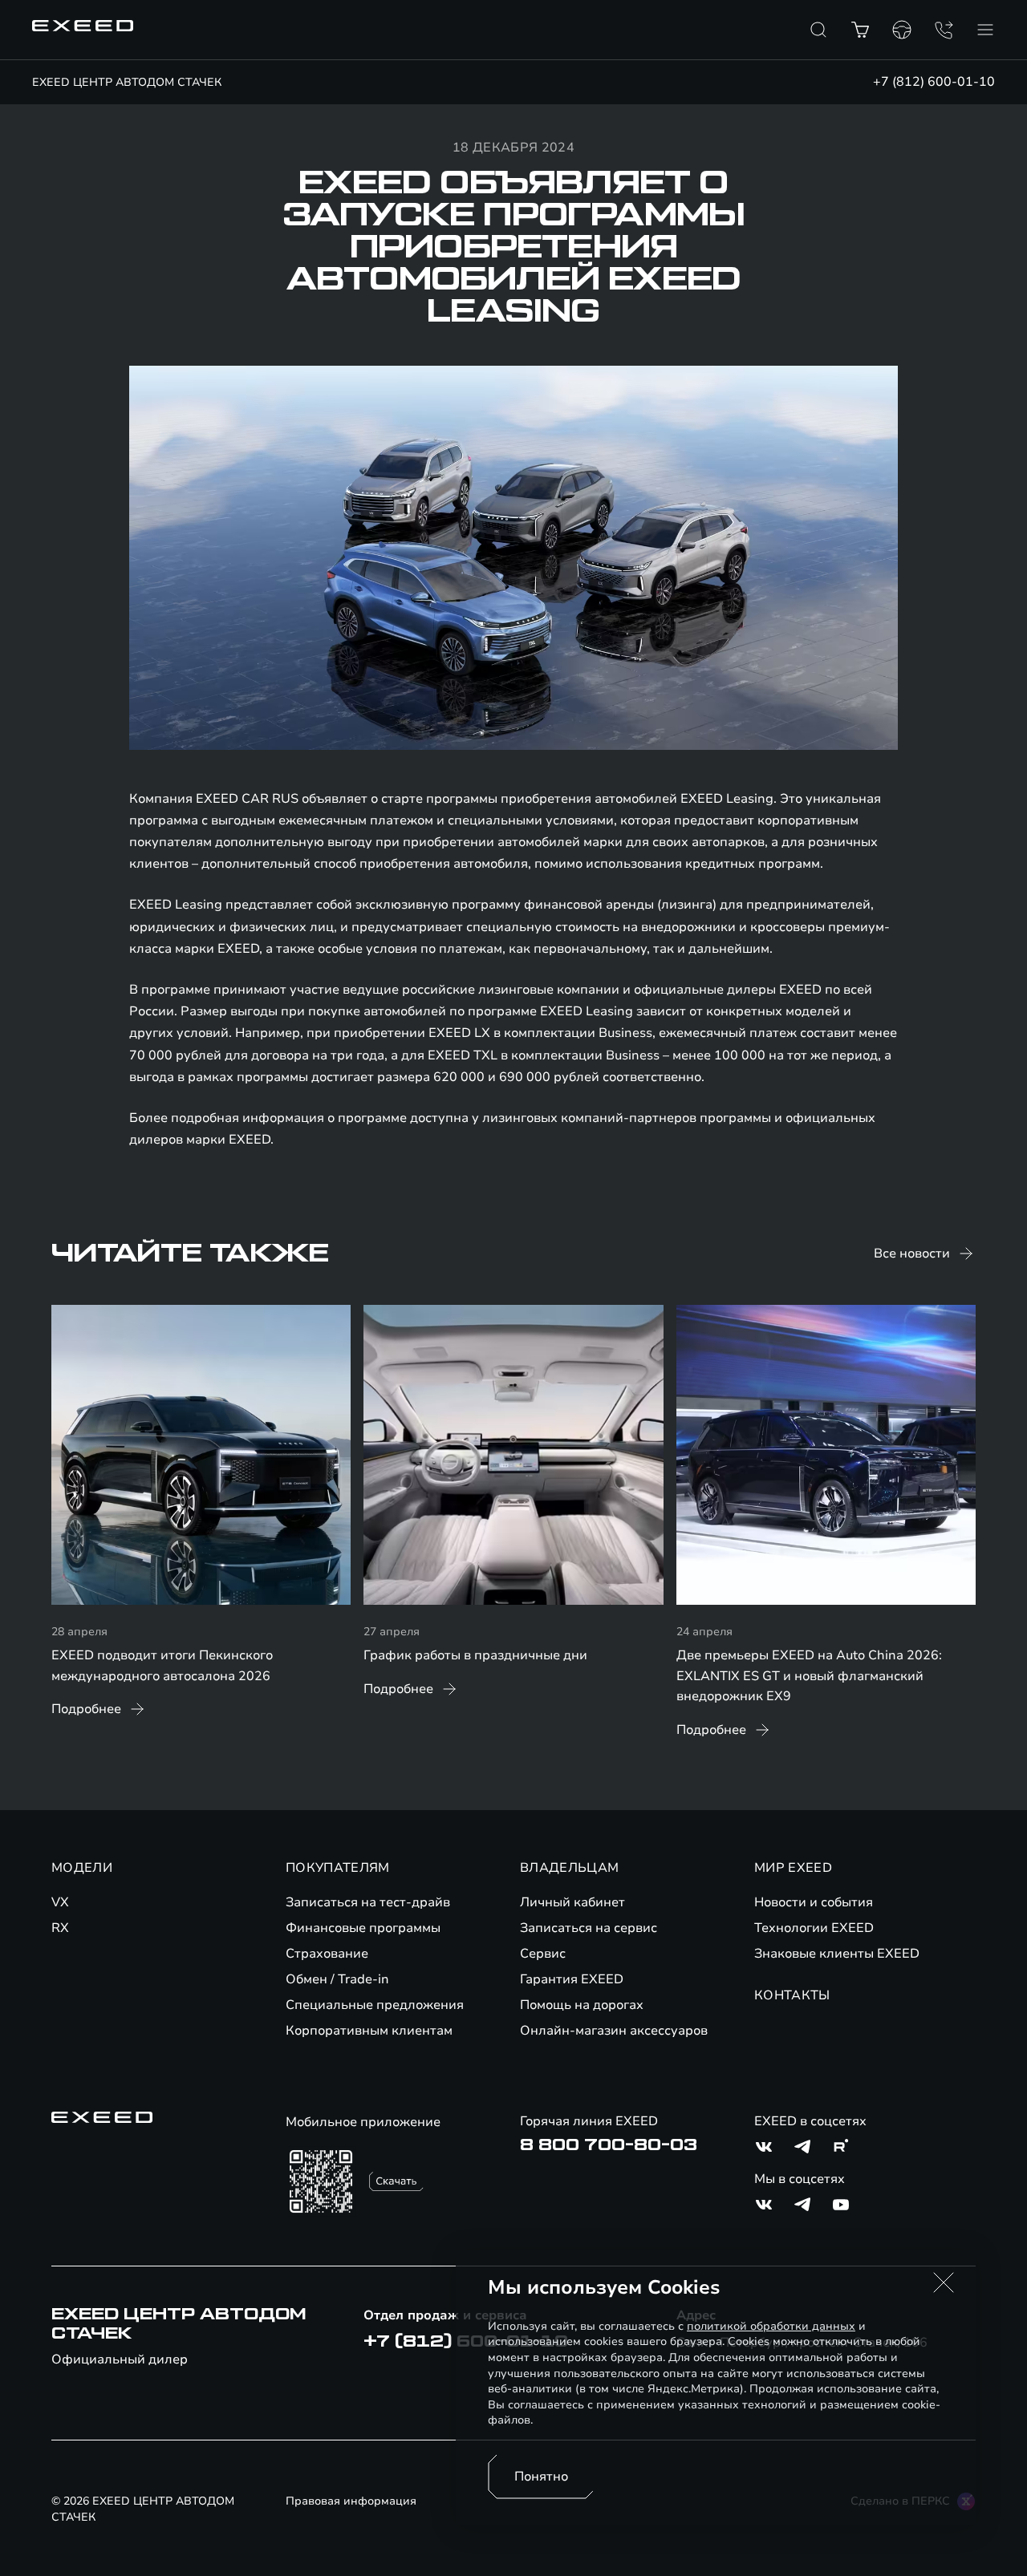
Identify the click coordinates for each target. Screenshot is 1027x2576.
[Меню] (985, 30)
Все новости (912, 1254)
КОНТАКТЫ (792, 1995)
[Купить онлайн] (860, 30)
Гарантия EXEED (572, 1979)
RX (60, 1928)
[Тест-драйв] (902, 30)
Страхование (327, 1954)
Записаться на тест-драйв (368, 1902)
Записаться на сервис (589, 1928)
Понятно (541, 2477)
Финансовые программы (363, 1928)
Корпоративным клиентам (369, 2031)
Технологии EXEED (814, 1928)
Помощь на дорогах (582, 2005)
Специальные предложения (375, 2005)
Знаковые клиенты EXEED (837, 1954)
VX (60, 1902)
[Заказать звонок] (944, 30)
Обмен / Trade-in (337, 1979)
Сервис (543, 1954)
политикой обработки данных (771, 2326)
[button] (944, 2282)
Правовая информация (351, 2501)
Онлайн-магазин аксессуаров (614, 2031)
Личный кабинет (572, 1902)
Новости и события (814, 1902)
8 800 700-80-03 (609, 2145)
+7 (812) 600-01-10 (934, 82)
